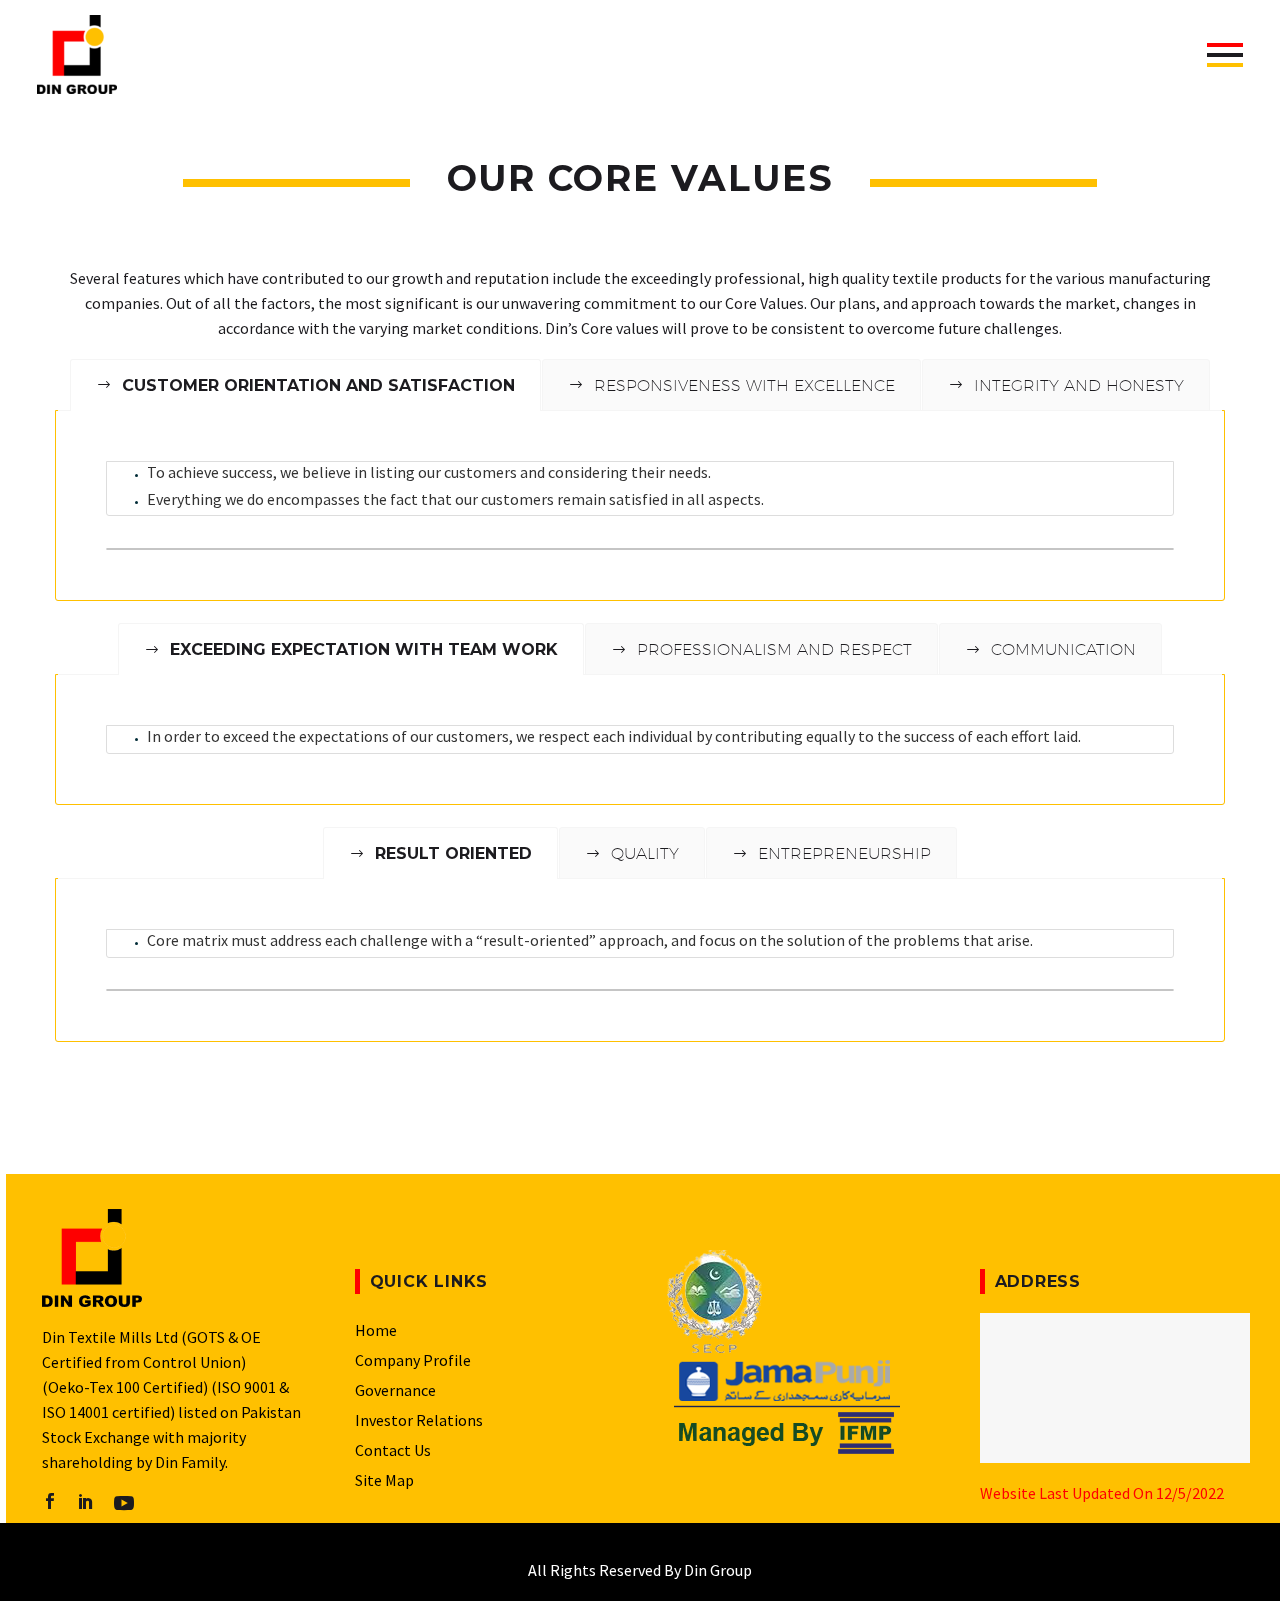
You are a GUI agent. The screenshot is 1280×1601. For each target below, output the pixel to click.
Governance (395, 1390)
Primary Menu (1225, 55)
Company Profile (413, 1360)
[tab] (640, 549)
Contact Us (393, 1450)
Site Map (384, 1480)
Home (376, 1330)
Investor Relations (419, 1420)
